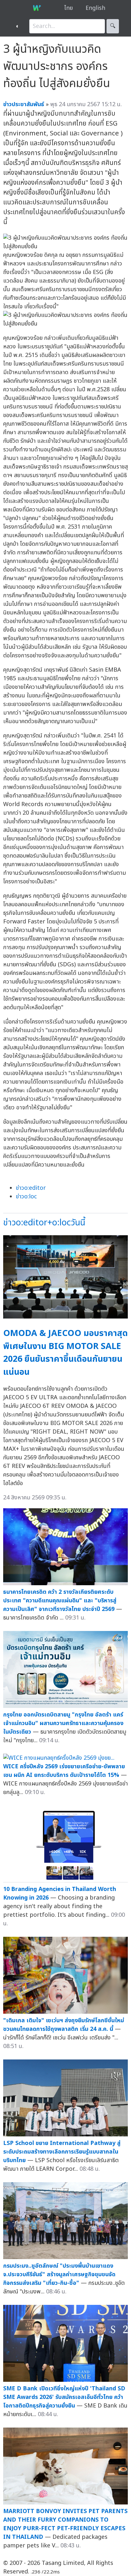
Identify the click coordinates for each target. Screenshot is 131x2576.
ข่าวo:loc (26, 1197)
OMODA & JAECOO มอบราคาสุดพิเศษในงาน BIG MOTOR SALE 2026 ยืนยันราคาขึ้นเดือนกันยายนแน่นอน (65, 1353)
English (95, 8)
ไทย (69, 8)
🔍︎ (113, 26)
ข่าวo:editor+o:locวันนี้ (44, 1223)
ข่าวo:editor (31, 1188)
